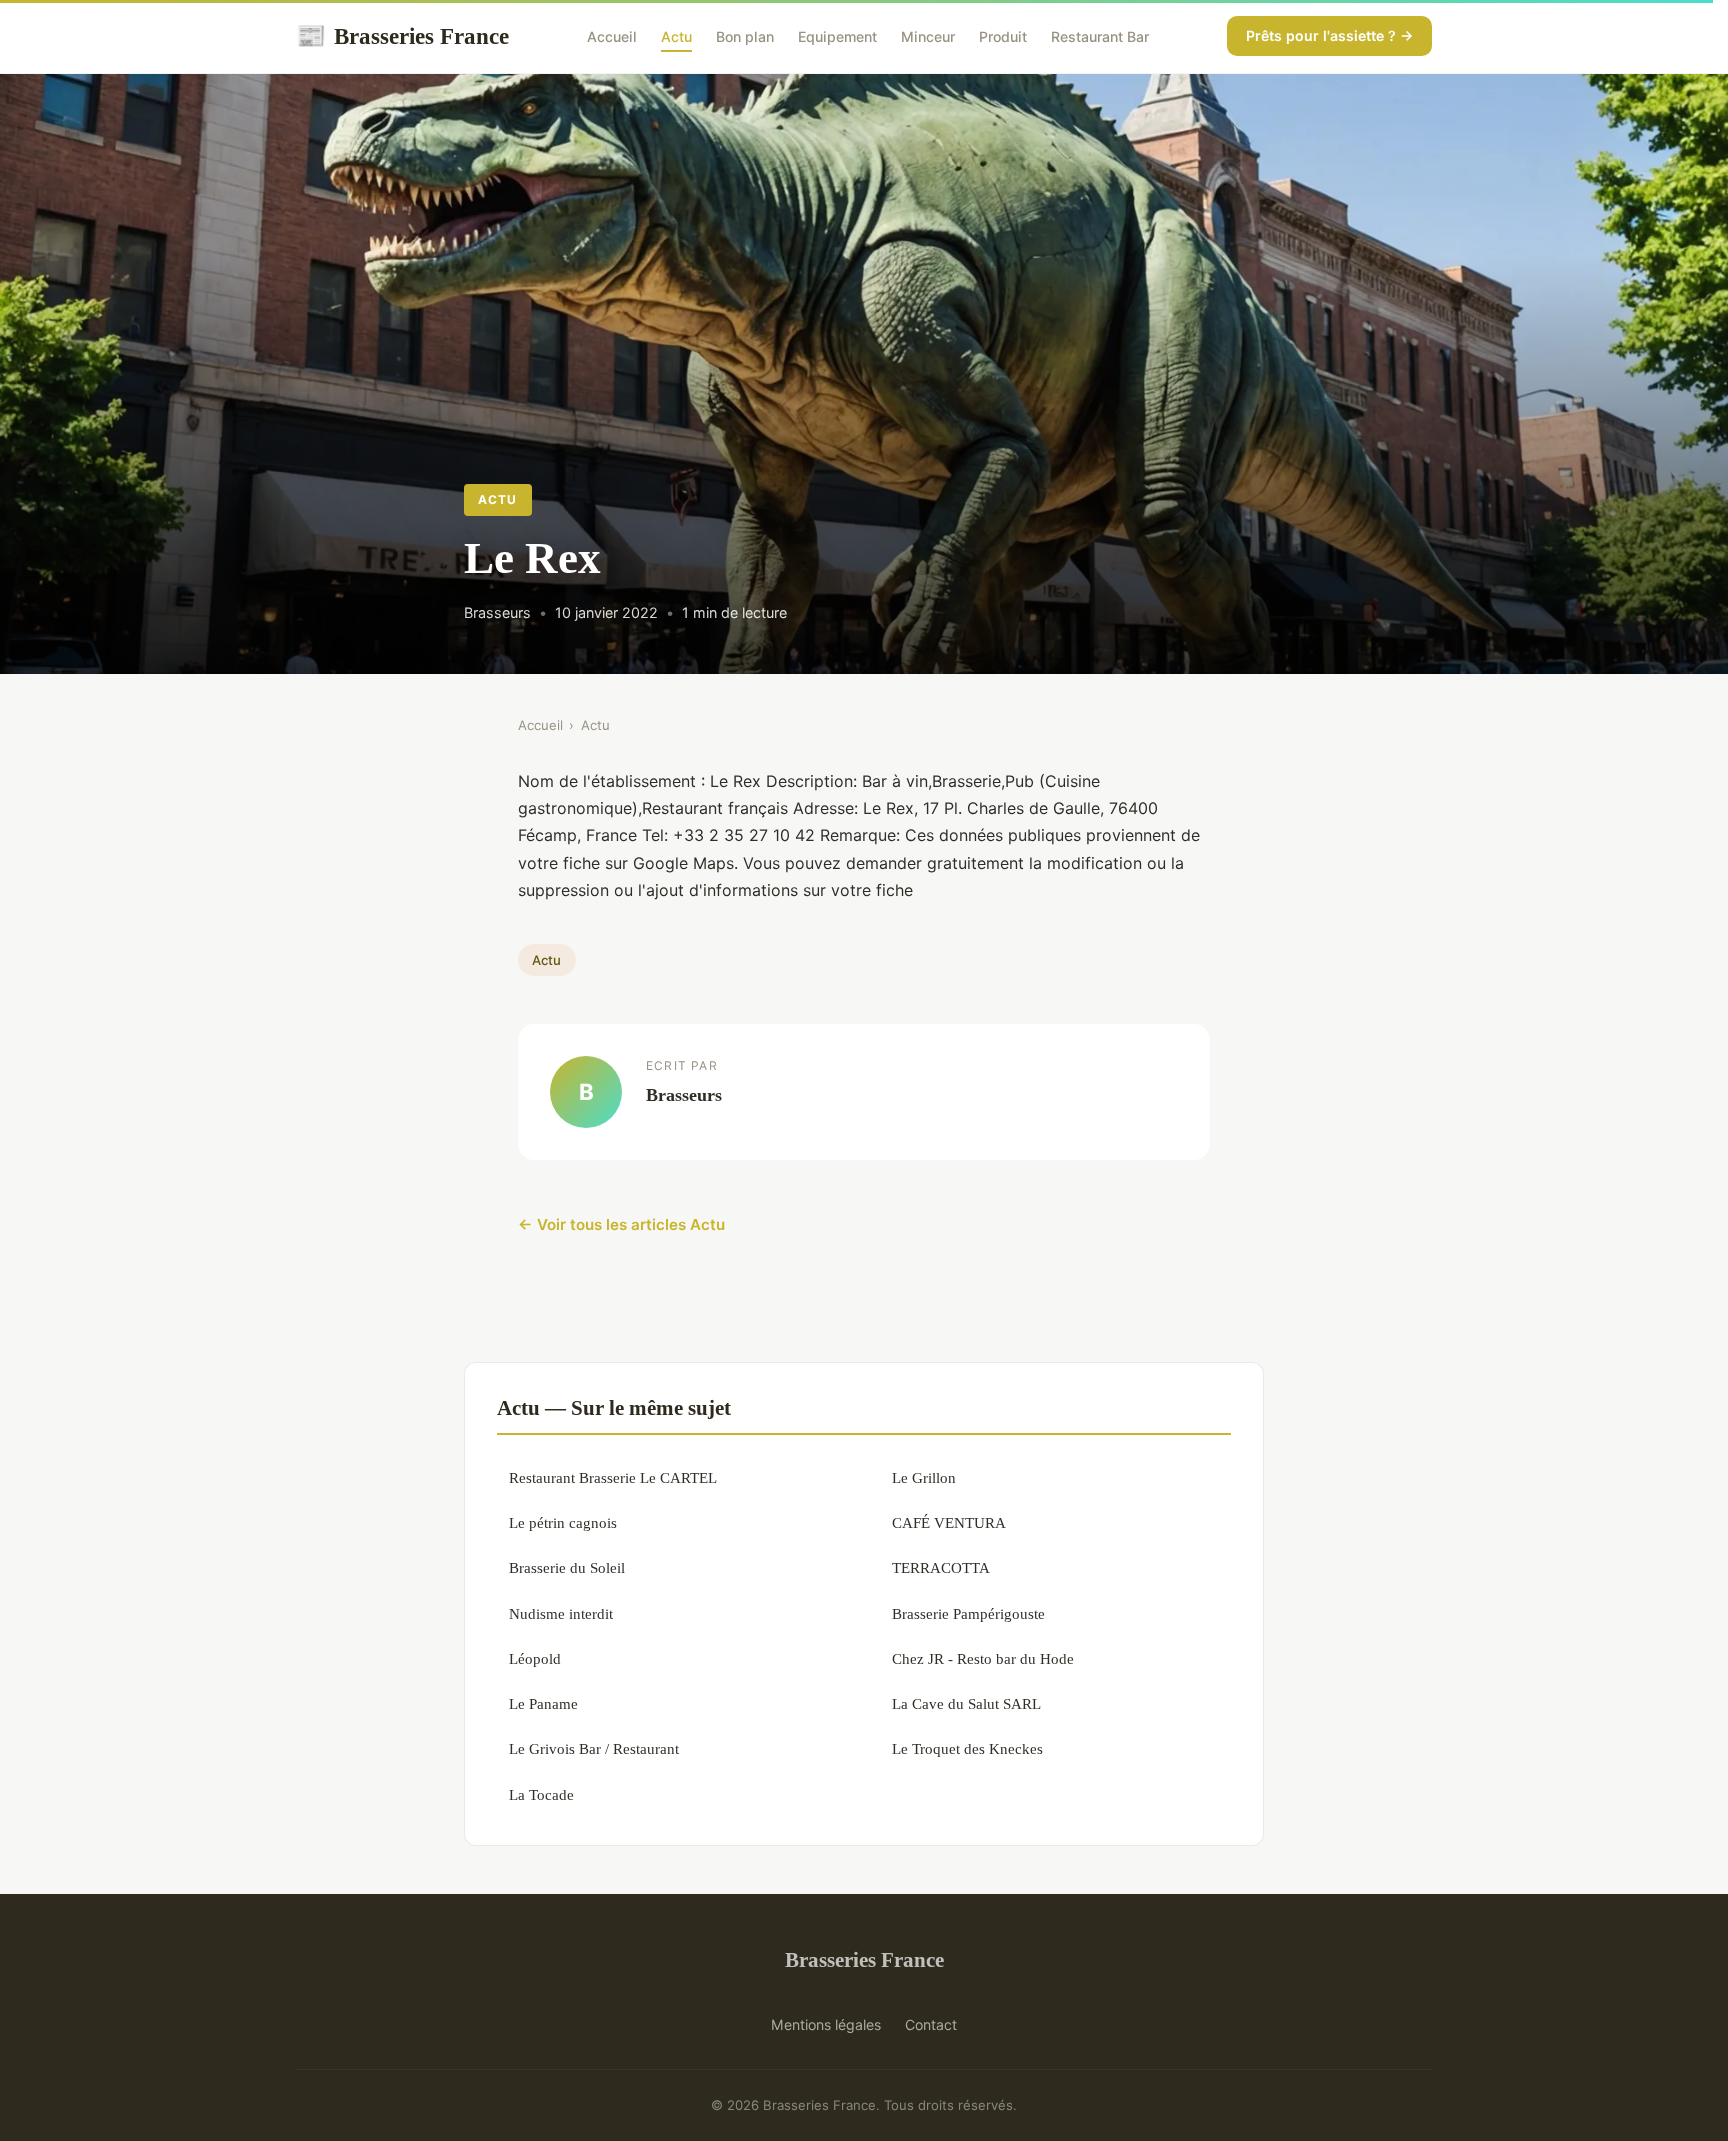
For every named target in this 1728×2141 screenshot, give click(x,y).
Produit (1003, 36)
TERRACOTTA (941, 1567)
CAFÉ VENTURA (949, 1522)
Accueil (612, 36)
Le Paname (543, 1703)
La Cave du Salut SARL (966, 1703)
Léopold (535, 1658)
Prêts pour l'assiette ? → (1329, 35)
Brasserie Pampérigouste (968, 1613)
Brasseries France (402, 36)
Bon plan (745, 36)
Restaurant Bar (1100, 36)
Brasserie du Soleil (567, 1567)
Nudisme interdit (561, 1613)
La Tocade (541, 1794)
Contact (931, 2024)
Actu (676, 36)
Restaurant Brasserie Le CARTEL (613, 1477)
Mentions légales (826, 2024)
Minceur (928, 36)
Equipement (837, 36)
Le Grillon (924, 1477)
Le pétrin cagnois (563, 1522)
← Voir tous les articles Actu (621, 1224)
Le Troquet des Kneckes (967, 1748)
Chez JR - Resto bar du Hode (983, 1658)
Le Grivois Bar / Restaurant (594, 1748)
